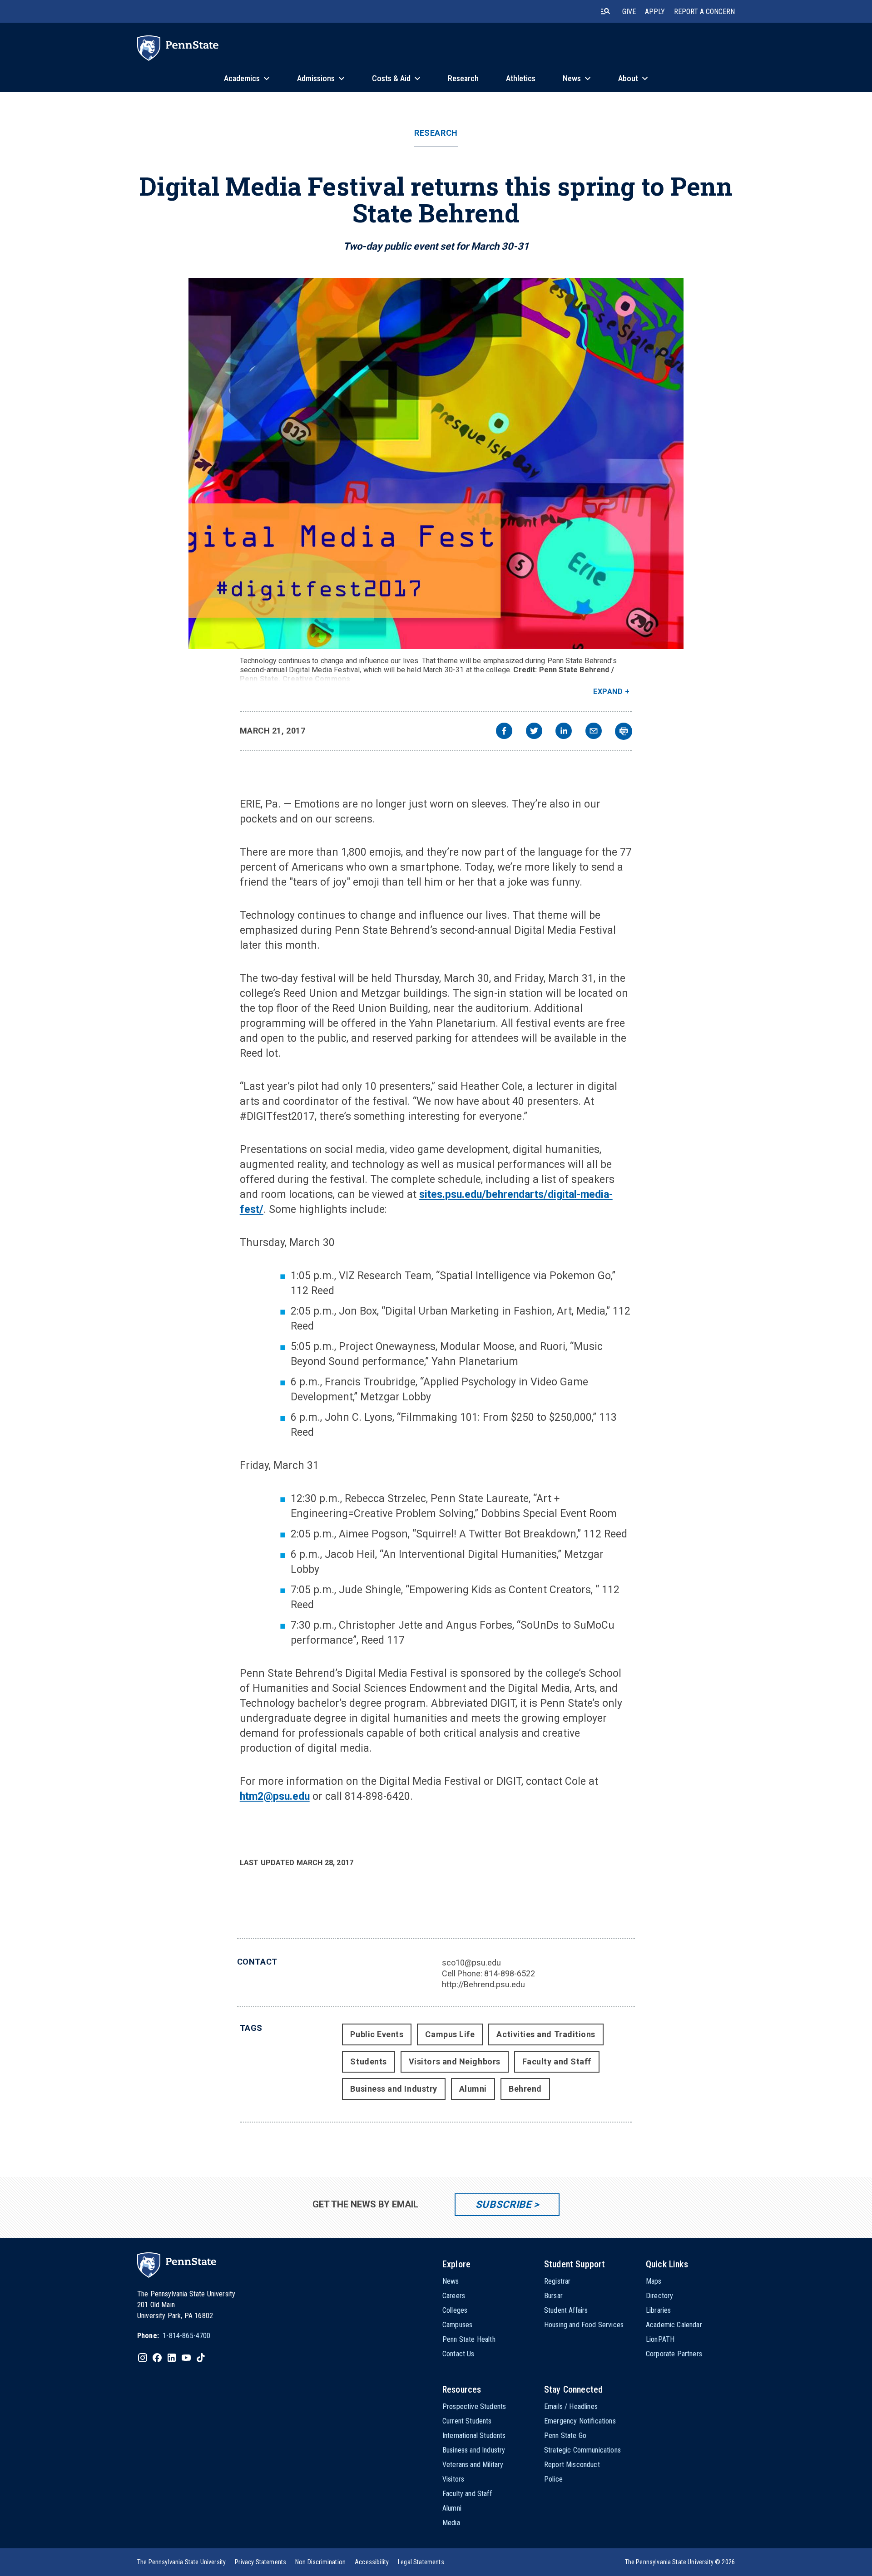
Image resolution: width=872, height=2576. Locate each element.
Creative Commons (317, 679)
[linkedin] (564, 732)
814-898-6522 (510, 1973)
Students (368, 2061)
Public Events (377, 2034)
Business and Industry (394, 2089)
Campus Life (450, 2034)
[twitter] (534, 732)
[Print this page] (624, 731)
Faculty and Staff (557, 2061)
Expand (608, 692)
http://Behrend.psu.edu (483, 1984)
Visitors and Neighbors (455, 2061)
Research (436, 133)
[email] (594, 732)
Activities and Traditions (546, 2034)
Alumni (473, 2089)
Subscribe (503, 2204)
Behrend (525, 2089)
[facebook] (504, 732)
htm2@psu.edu (275, 1796)
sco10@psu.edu (471, 1963)
